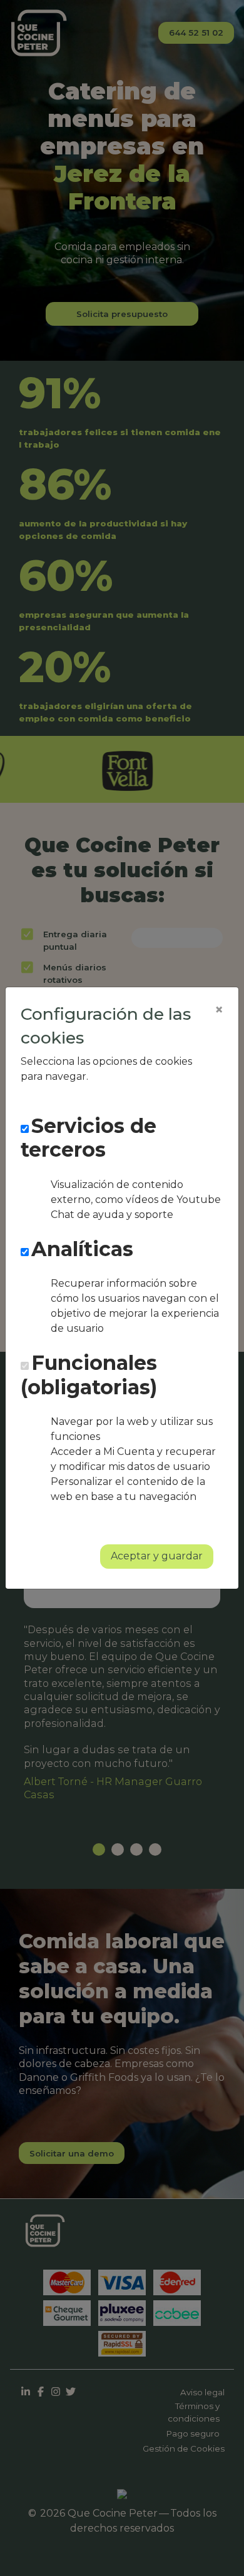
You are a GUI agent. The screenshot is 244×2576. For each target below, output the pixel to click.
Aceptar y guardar (157, 1556)
